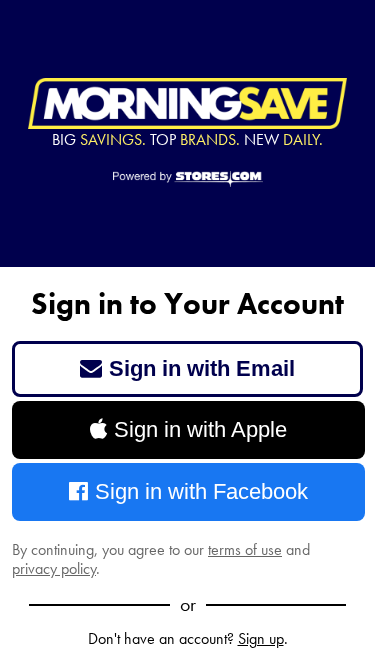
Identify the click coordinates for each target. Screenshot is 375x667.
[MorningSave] (187, 104)
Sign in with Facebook (201, 491)
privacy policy (54, 568)
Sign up (261, 638)
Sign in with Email (202, 368)
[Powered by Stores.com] (188, 180)
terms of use (245, 549)
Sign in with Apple (200, 429)
